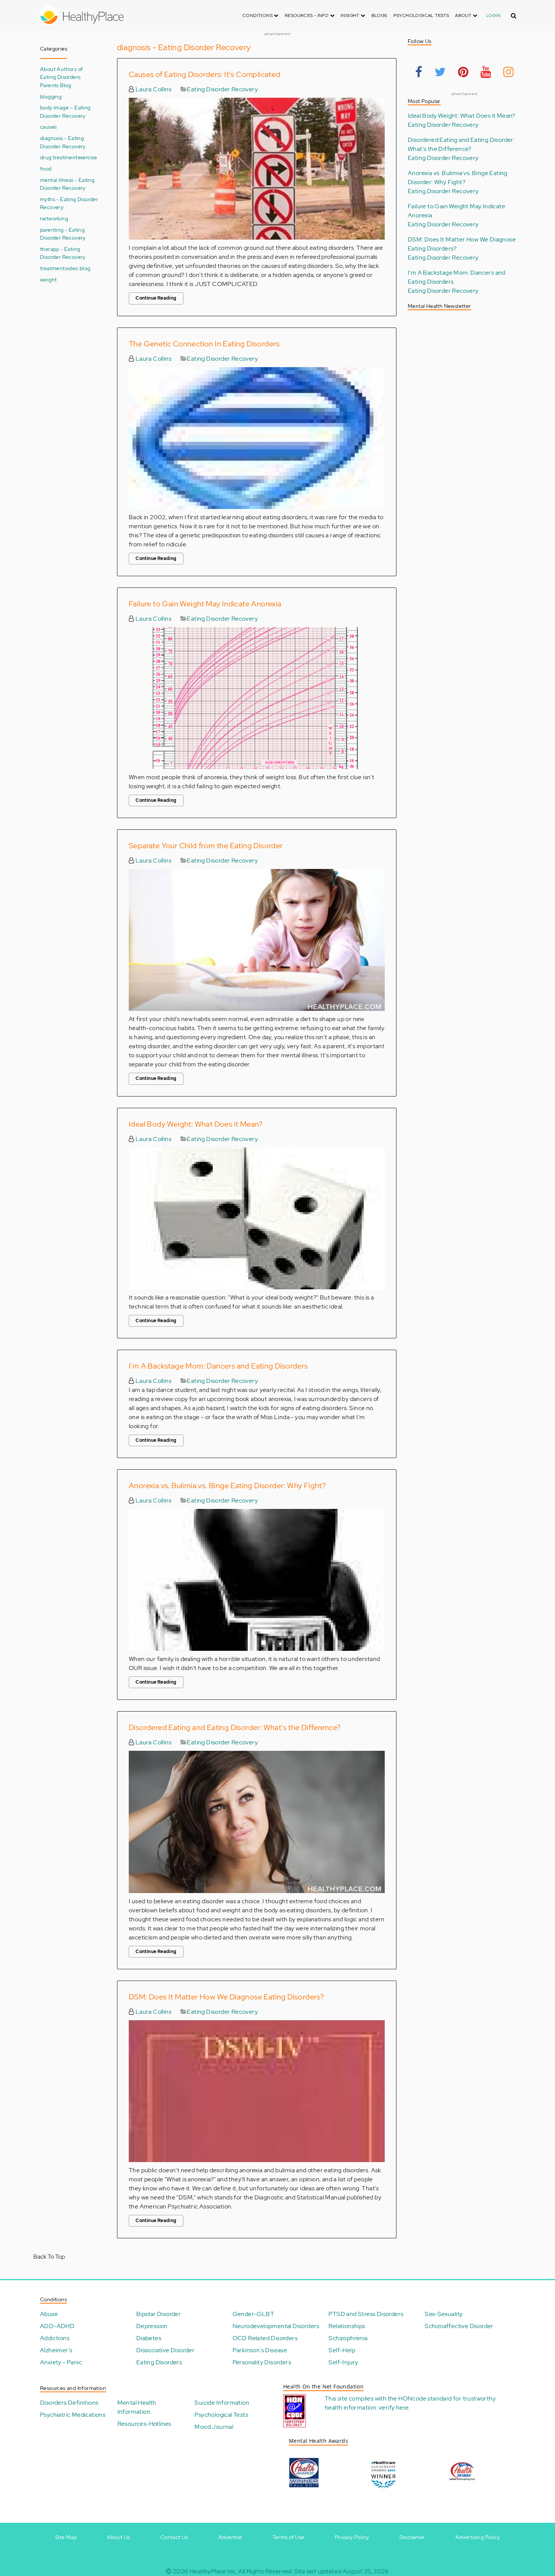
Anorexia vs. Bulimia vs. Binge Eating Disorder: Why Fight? (227, 1486)
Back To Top (49, 2257)
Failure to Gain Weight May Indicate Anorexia (205, 604)
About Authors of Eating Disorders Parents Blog (61, 77)
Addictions (55, 2338)
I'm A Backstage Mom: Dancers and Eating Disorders (218, 1366)
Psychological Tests (421, 15)
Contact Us (174, 2537)
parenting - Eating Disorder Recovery (63, 234)
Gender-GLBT (253, 2314)
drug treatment (59, 157)
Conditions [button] (258, 15)
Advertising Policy (478, 2537)
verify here (394, 2408)
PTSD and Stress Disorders (366, 2314)
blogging (51, 96)
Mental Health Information (137, 2407)
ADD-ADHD (57, 2326)
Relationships (347, 2326)
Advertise (230, 2537)
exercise (88, 157)
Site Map (66, 2537)
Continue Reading (156, 298)
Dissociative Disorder (165, 2350)
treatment (52, 268)
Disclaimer (412, 2537)
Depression (152, 2326)
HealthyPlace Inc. (213, 2571)
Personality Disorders (262, 2362)
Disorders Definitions (69, 2403)
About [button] (464, 15)
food (46, 168)
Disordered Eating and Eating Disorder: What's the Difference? (235, 1727)
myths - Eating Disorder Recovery (69, 203)
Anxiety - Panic (61, 2362)
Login (493, 15)
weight (48, 279)
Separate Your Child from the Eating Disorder (206, 846)
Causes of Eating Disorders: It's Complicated (205, 74)
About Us (118, 2537)
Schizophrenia (348, 2338)
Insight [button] (351, 15)
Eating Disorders (159, 2362)
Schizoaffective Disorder (459, 2326)
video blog (78, 268)
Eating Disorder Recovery (222, 89)
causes (48, 127)
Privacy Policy (352, 2537)
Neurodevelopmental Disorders (276, 2326)
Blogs (379, 15)
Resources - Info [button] (307, 15)
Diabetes (149, 2338)
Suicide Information (222, 2403)
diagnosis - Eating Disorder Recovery (63, 142)
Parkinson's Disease (260, 2350)
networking (54, 218)
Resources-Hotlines (144, 2424)
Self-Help (342, 2350)
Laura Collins (153, 89)
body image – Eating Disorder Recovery (65, 111)
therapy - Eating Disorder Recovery (63, 253)
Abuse (49, 2314)
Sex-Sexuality (444, 2314)
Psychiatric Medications (73, 2415)
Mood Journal (214, 2427)
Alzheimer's (56, 2350)
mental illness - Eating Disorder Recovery (67, 184)
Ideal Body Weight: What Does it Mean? (196, 1124)
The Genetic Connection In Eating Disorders (204, 344)
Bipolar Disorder (159, 2314)
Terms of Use (289, 2537)
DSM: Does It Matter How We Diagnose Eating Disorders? (226, 1997)
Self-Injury (343, 2362)
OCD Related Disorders (265, 2338)
